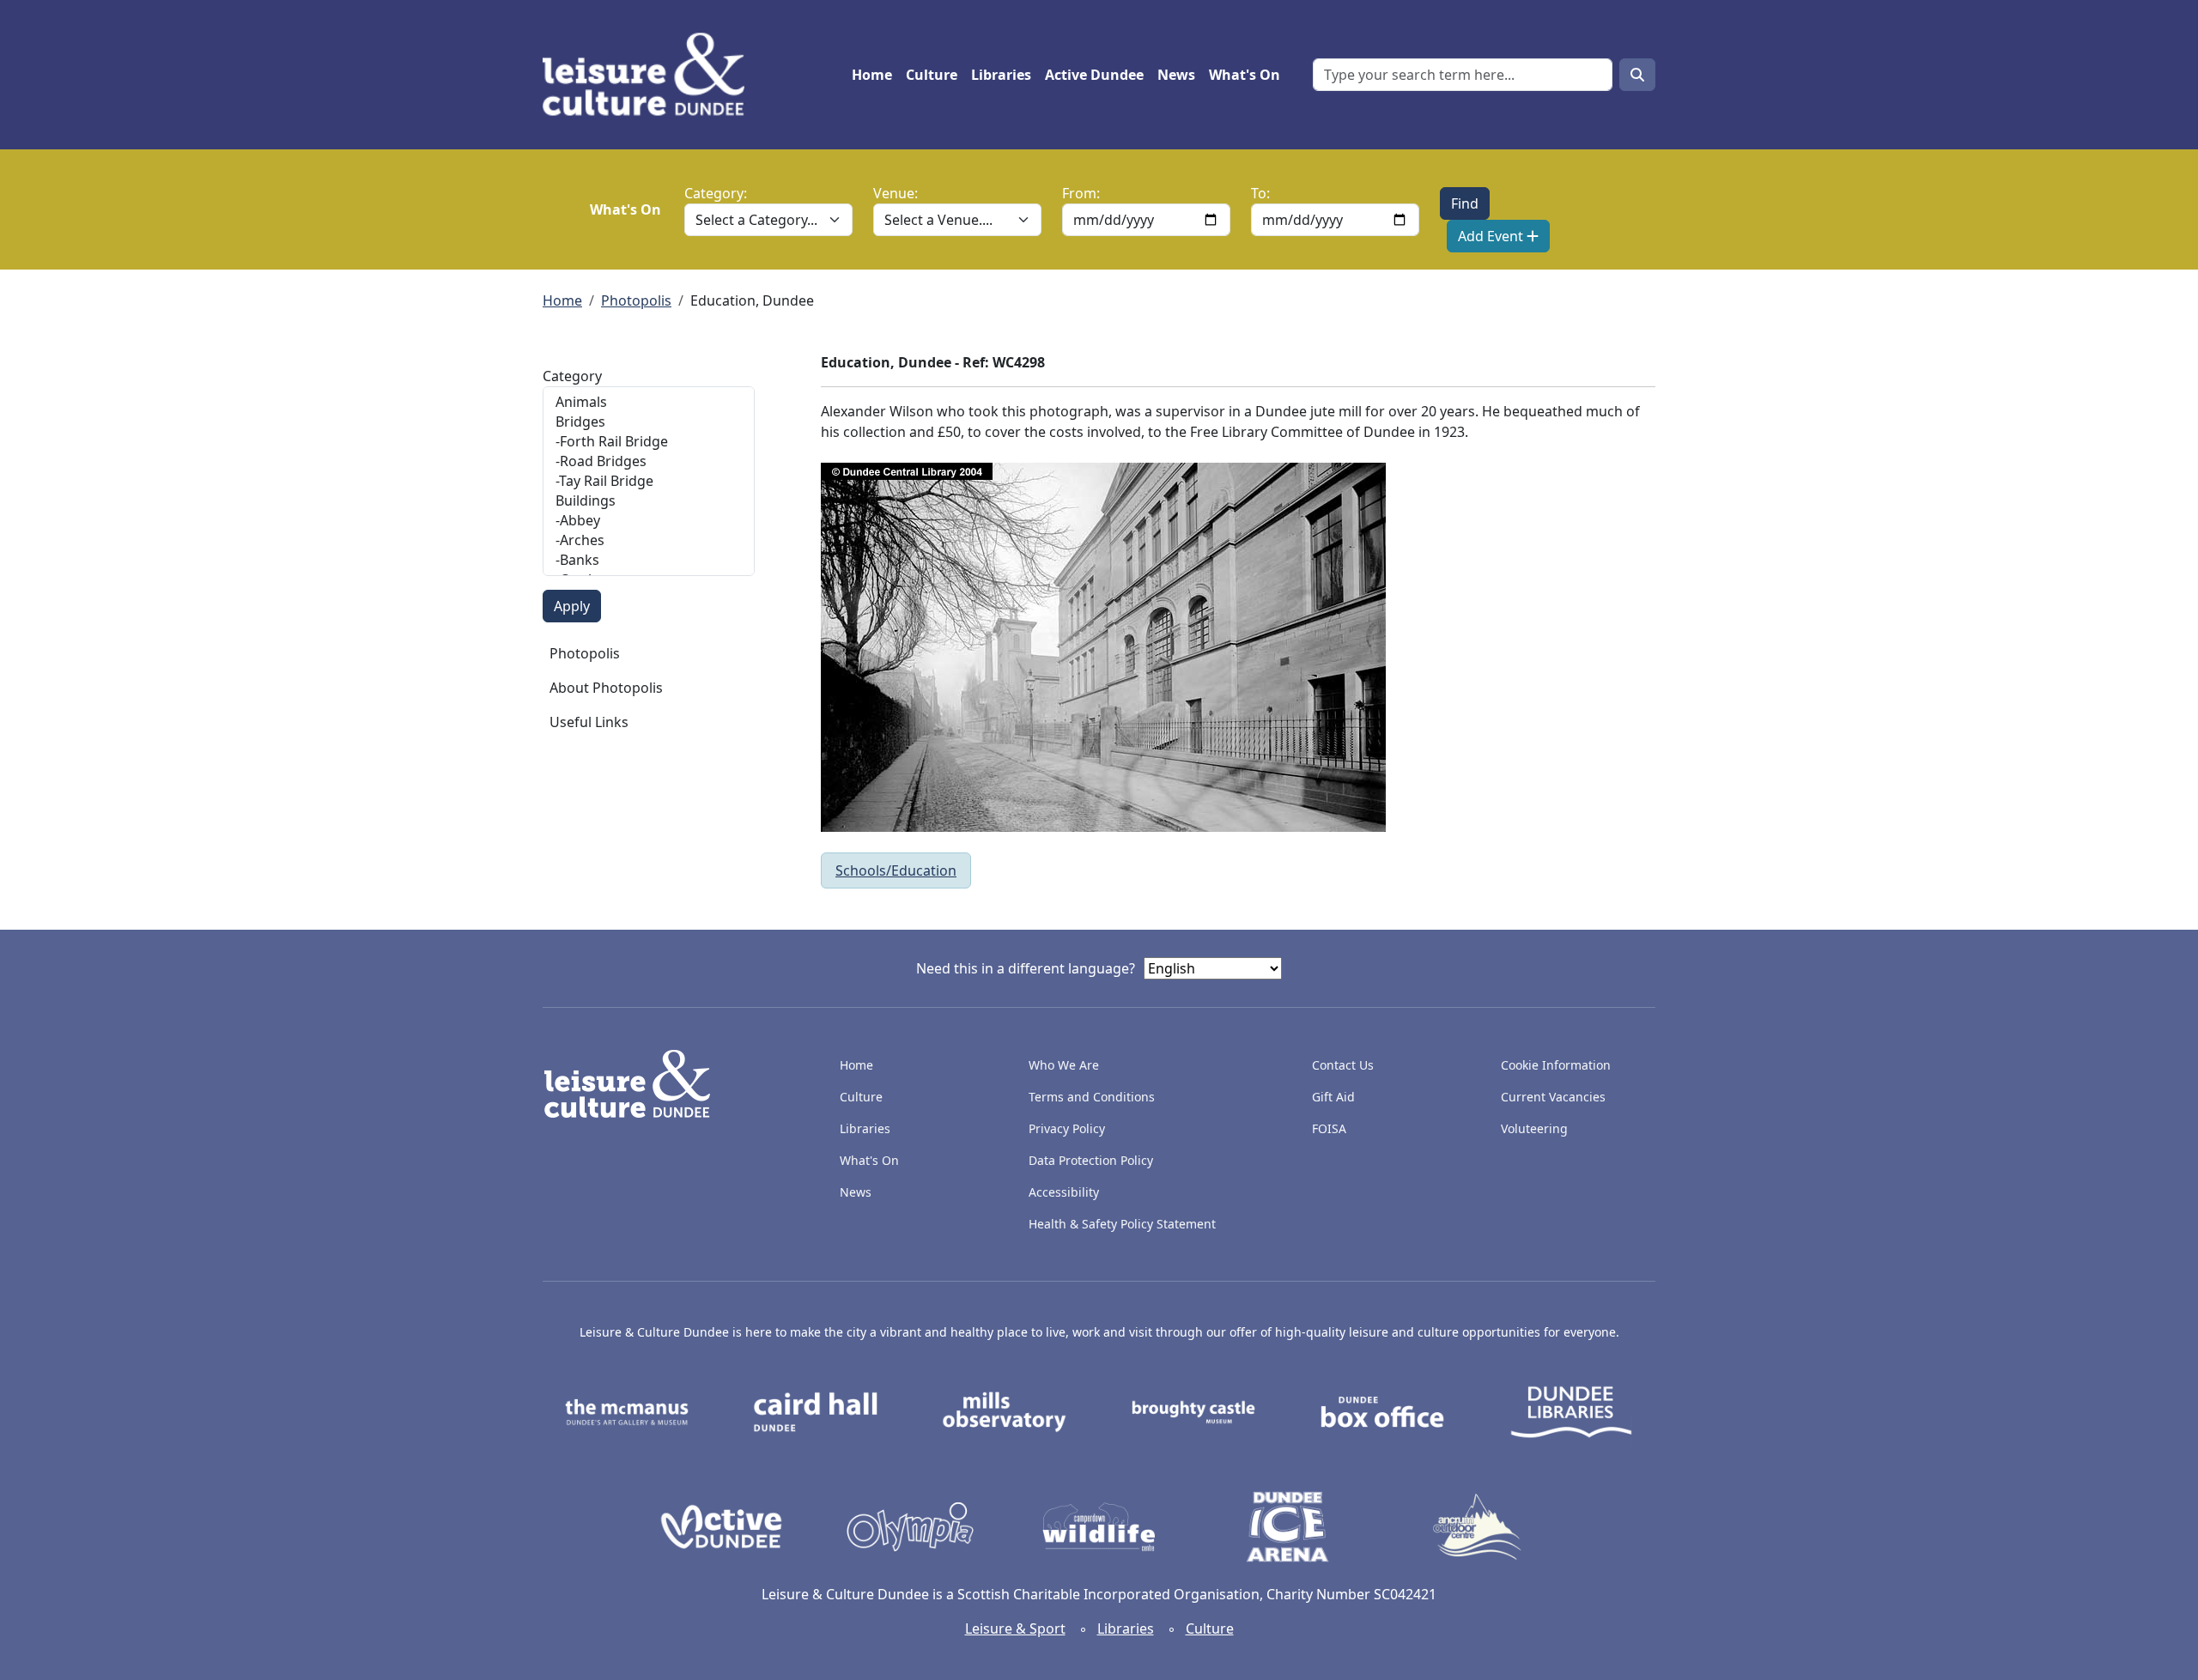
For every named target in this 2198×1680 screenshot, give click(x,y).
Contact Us (1343, 1065)
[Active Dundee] (721, 1525)
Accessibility (1066, 1192)
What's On (1245, 75)
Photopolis (636, 300)
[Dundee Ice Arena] (1288, 1525)
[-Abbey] (649, 521)
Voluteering (1534, 1128)
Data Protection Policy (1091, 1160)
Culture (932, 75)
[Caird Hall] (816, 1410)
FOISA (1329, 1128)
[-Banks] (649, 560)
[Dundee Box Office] (1382, 1410)
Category (572, 376)
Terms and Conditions (1092, 1097)
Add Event (1492, 236)
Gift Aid (1333, 1097)
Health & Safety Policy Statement (1122, 1224)
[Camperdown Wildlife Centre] (1099, 1525)
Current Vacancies (1553, 1097)
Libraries (1001, 75)
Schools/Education (896, 870)
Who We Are (1064, 1065)
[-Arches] (649, 540)
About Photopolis (606, 688)
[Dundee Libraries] (1571, 1410)
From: (1081, 193)
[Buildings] (649, 501)
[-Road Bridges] (649, 461)
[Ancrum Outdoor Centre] (1477, 1525)
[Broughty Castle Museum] (1193, 1410)
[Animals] (649, 402)
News (1176, 75)
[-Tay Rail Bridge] (649, 481)
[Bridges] (649, 422)
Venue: (896, 193)
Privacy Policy (1067, 1128)
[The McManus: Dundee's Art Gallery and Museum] (627, 1410)
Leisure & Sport (1015, 1628)
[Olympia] (910, 1525)
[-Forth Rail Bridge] (649, 442)
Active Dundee (1094, 75)
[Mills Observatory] (1005, 1410)
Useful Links (589, 722)
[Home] (650, 75)
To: (1260, 193)
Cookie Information (1556, 1065)
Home (872, 75)
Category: (716, 193)
